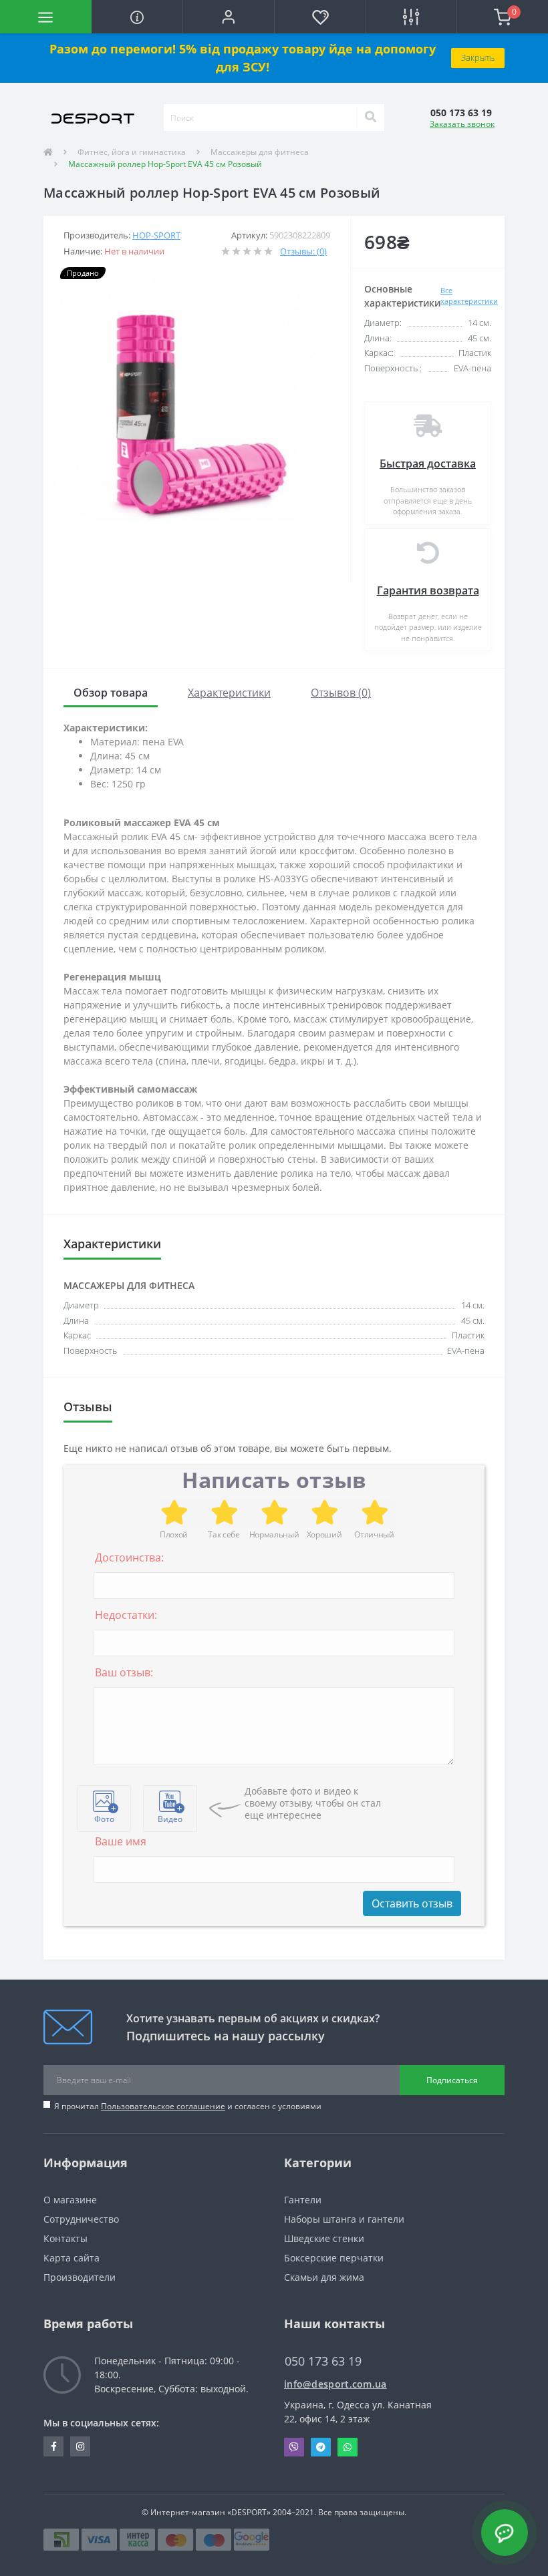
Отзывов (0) (341, 693)
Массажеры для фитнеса (260, 152)
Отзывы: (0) (303, 251)
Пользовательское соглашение (163, 2106)
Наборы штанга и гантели (344, 2219)
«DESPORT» (249, 2512)
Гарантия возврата (428, 590)
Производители (80, 2277)
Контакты (65, 2238)
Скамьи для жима (324, 2277)
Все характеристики (469, 296)
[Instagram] (80, 2446)
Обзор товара (111, 693)
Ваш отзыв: (124, 1672)
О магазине (70, 2200)
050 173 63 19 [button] (323, 2361)
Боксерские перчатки (334, 2258)
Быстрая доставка (428, 464)
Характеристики (229, 693)
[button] (228, 17)
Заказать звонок (462, 124)
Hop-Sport (156, 235)
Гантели (303, 2200)
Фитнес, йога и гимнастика (132, 152)
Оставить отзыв (412, 1903)
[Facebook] (53, 2446)
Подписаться (452, 2080)
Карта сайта (72, 2258)
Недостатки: (126, 1615)
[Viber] (294, 2447)
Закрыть (478, 57)
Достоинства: (129, 1557)
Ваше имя (121, 1841)
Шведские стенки (324, 2238)
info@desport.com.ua (335, 2384)
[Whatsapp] (348, 2447)
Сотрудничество (81, 2219)
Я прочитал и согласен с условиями (188, 2106)
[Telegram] (321, 2447)
